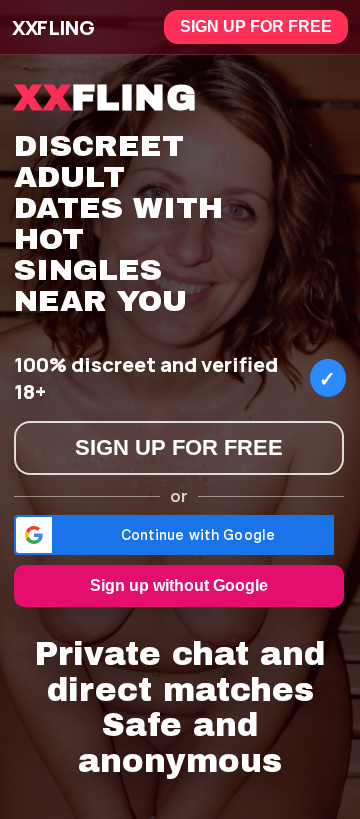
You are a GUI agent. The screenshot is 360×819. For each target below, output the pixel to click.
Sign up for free (256, 26)
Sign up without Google (179, 585)
